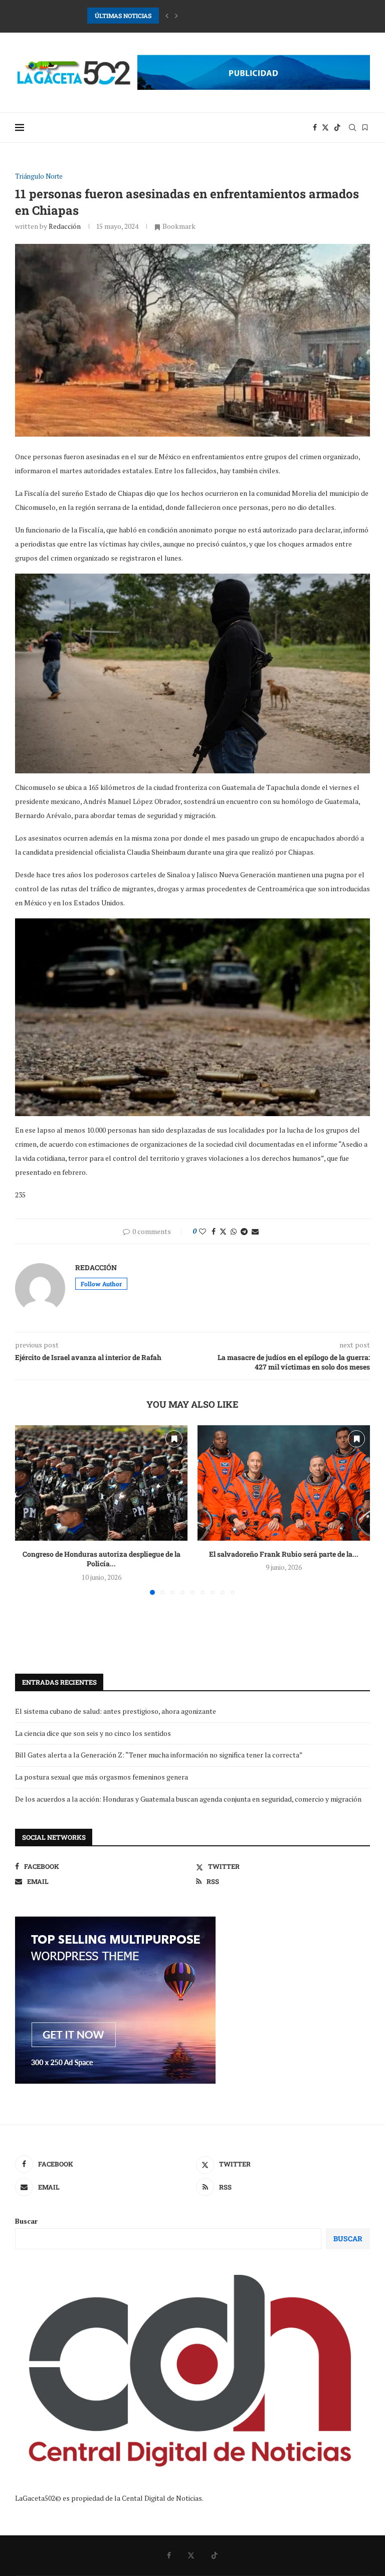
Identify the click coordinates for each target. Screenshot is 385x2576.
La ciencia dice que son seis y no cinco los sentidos (93, 1733)
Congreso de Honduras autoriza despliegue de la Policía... (102, 1559)
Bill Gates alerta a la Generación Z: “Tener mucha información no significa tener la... (207, 16)
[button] (167, 16)
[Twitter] (325, 127)
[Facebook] (315, 127)
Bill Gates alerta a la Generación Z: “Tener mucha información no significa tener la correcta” (159, 1755)
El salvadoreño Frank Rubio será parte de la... (284, 1554)
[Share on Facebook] (214, 1231)
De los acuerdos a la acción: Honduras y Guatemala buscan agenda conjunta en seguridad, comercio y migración (188, 1799)
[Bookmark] (365, 127)
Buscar (26, 2221)
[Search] (352, 127)
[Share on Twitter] (223, 1231)
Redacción (65, 226)
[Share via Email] (255, 1231)
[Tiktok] (337, 127)
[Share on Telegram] (244, 1231)
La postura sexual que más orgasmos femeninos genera (102, 1777)
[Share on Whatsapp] (234, 1231)
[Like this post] (203, 1231)
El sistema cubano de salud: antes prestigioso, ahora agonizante (116, 1711)
